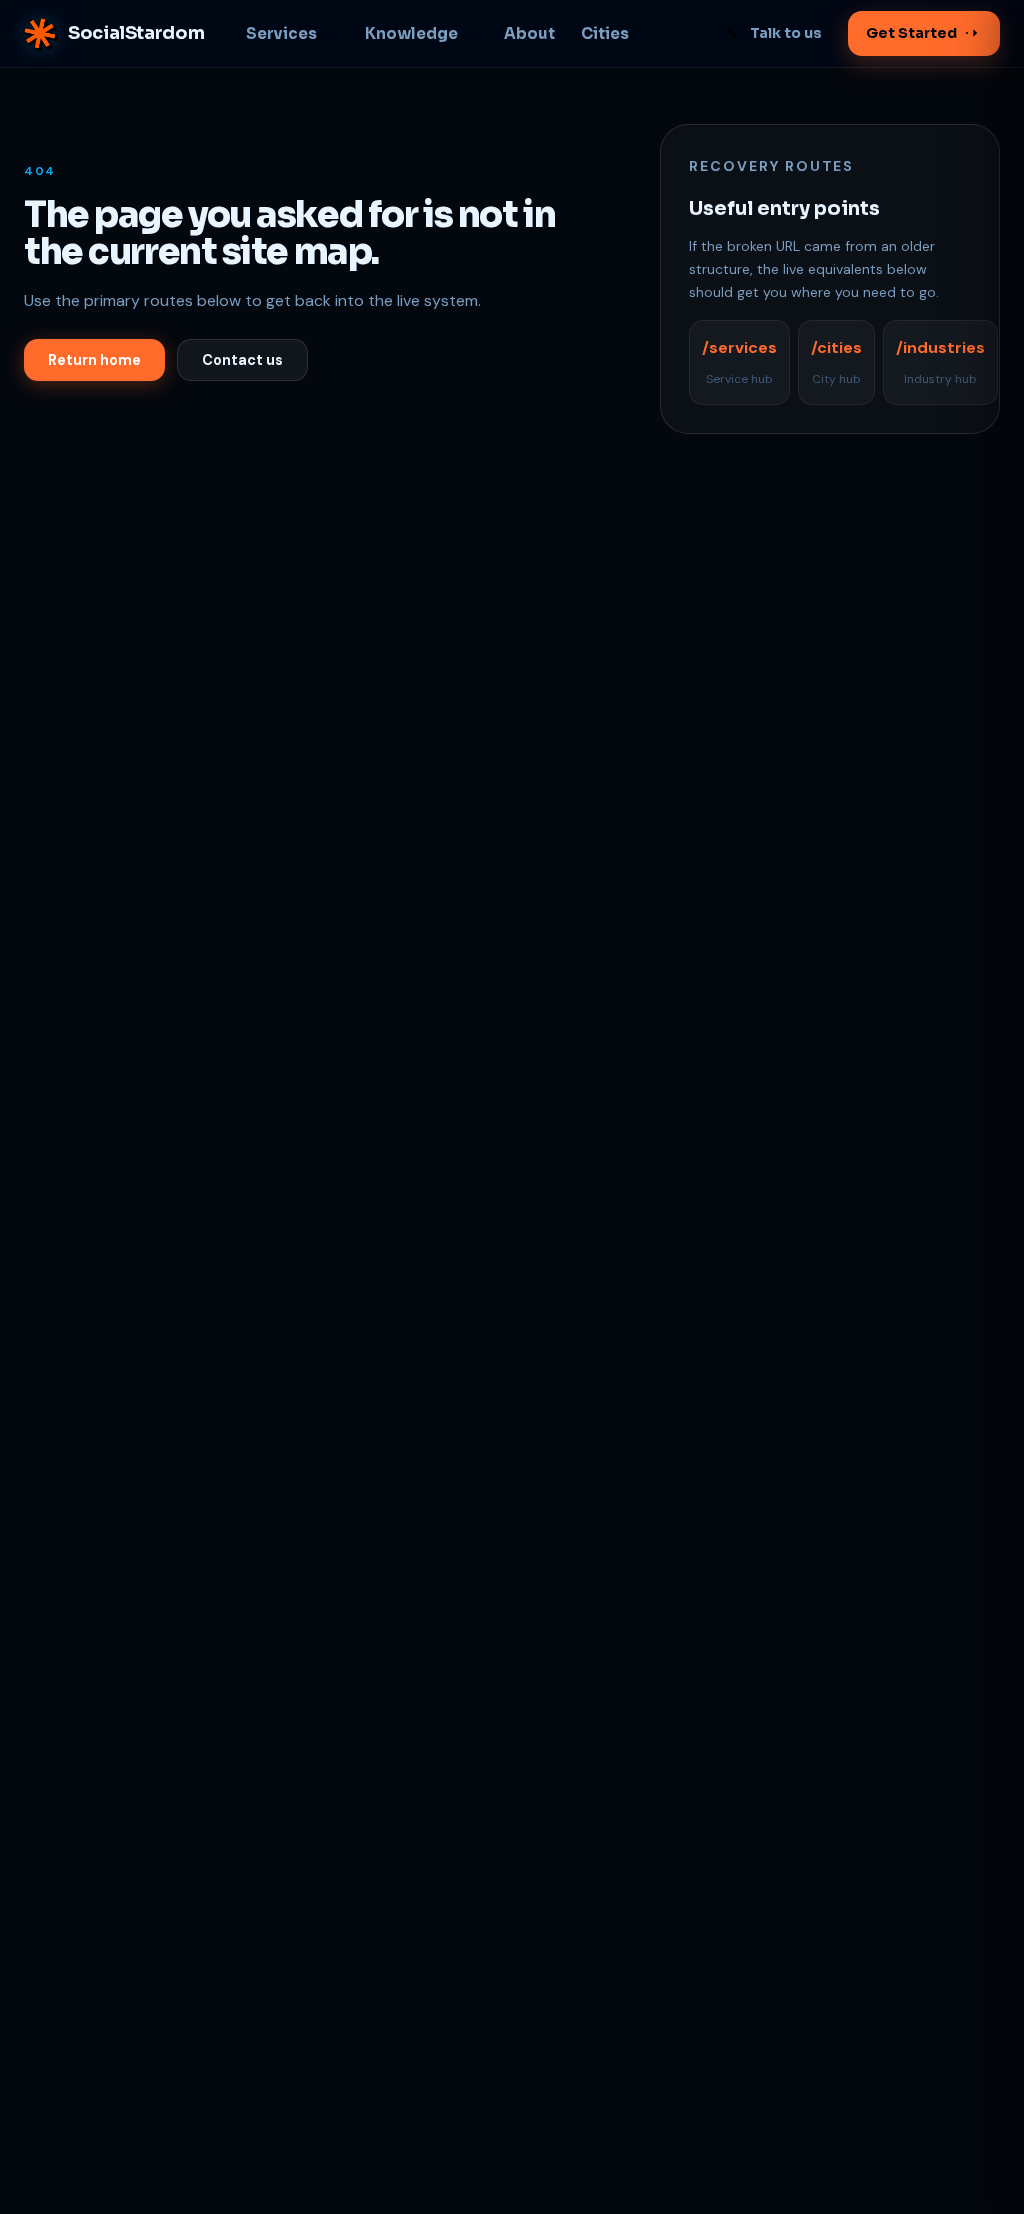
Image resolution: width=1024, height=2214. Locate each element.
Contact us (242, 360)
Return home (94, 360)
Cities (605, 33)
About (529, 33)
